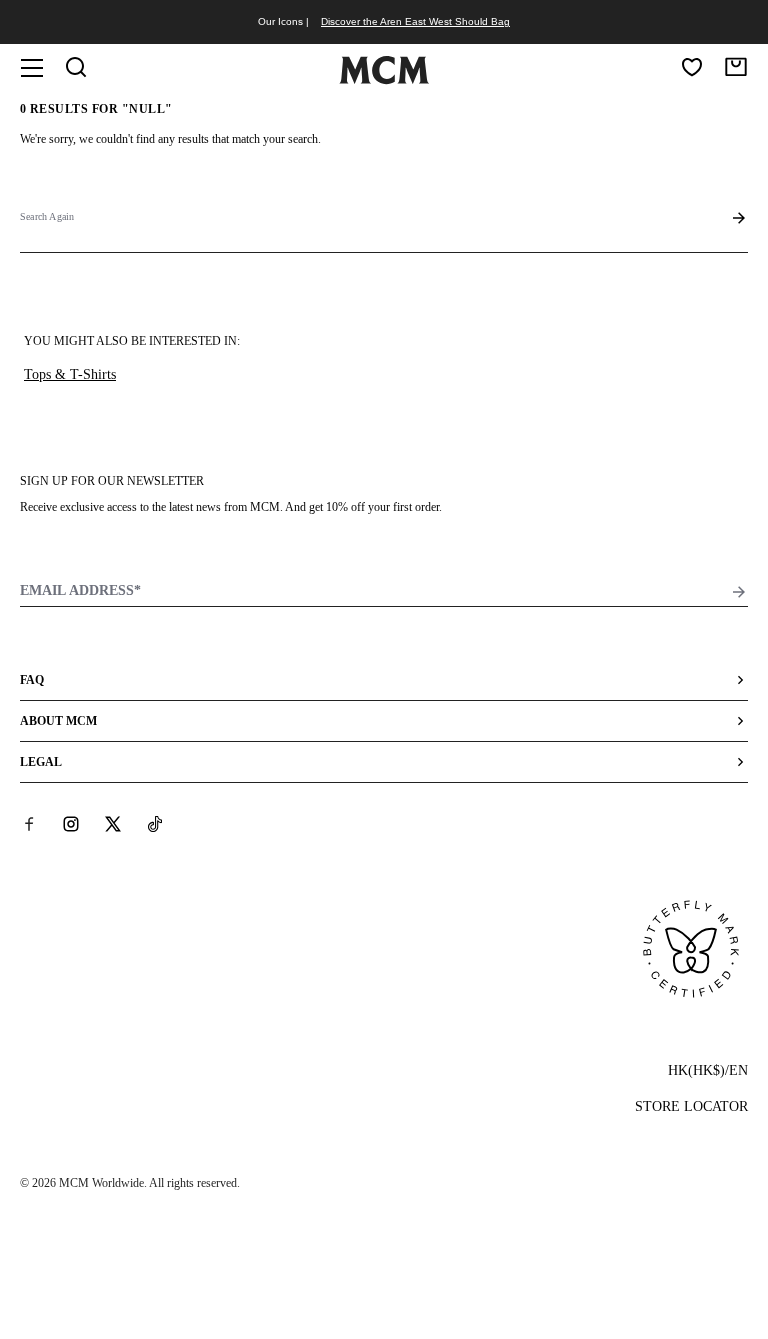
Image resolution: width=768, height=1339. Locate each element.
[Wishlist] (692, 67)
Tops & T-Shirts (70, 374)
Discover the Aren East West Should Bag (415, 21)
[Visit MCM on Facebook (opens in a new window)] (29, 824)
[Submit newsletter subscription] (739, 592)
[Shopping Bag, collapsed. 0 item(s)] (736, 67)
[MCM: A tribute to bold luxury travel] (384, 80)
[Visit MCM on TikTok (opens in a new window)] (155, 824)
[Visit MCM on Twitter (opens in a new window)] (113, 824)
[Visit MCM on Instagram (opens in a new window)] (71, 824)
